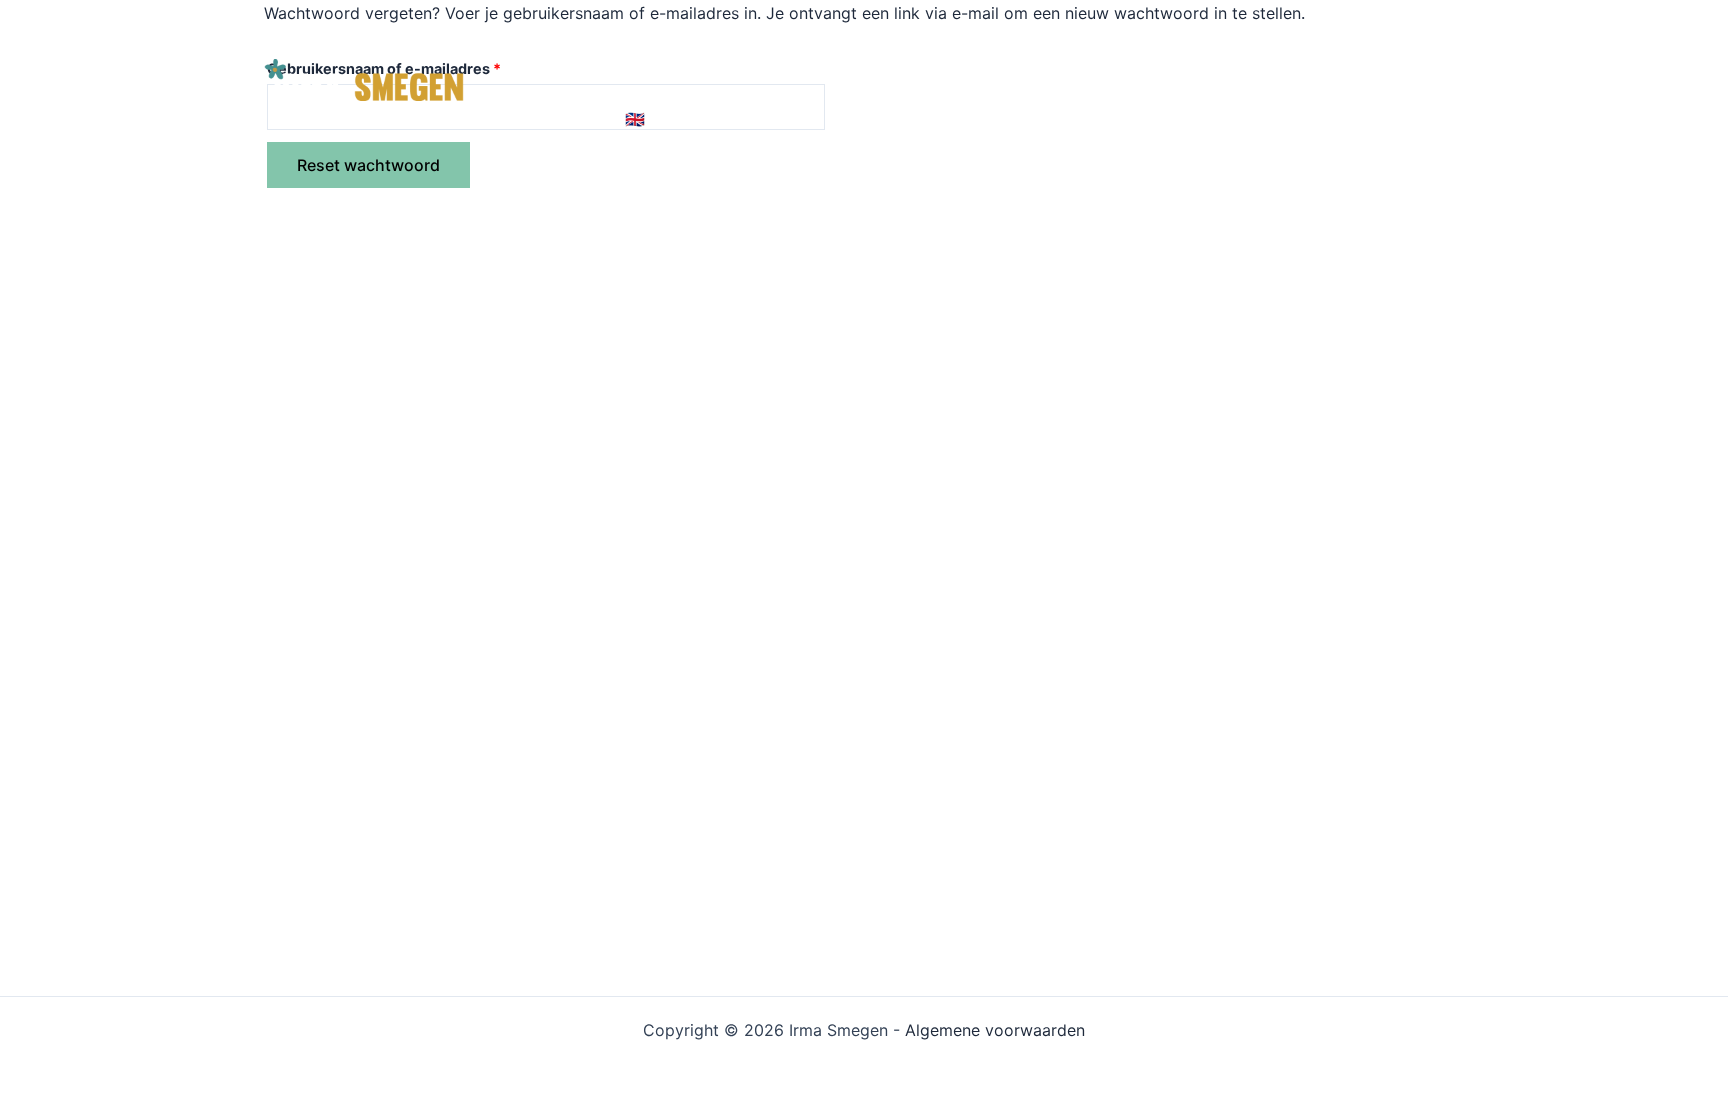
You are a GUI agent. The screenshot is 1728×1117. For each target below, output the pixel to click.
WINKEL (1127, 39)
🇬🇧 (635, 119)
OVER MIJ (1228, 39)
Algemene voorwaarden (995, 1030)
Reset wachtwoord (368, 165)
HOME (540, 39)
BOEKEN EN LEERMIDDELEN (707, 39)
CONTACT (554, 119)
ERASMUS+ (1340, 39)
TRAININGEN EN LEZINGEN (957, 39)
